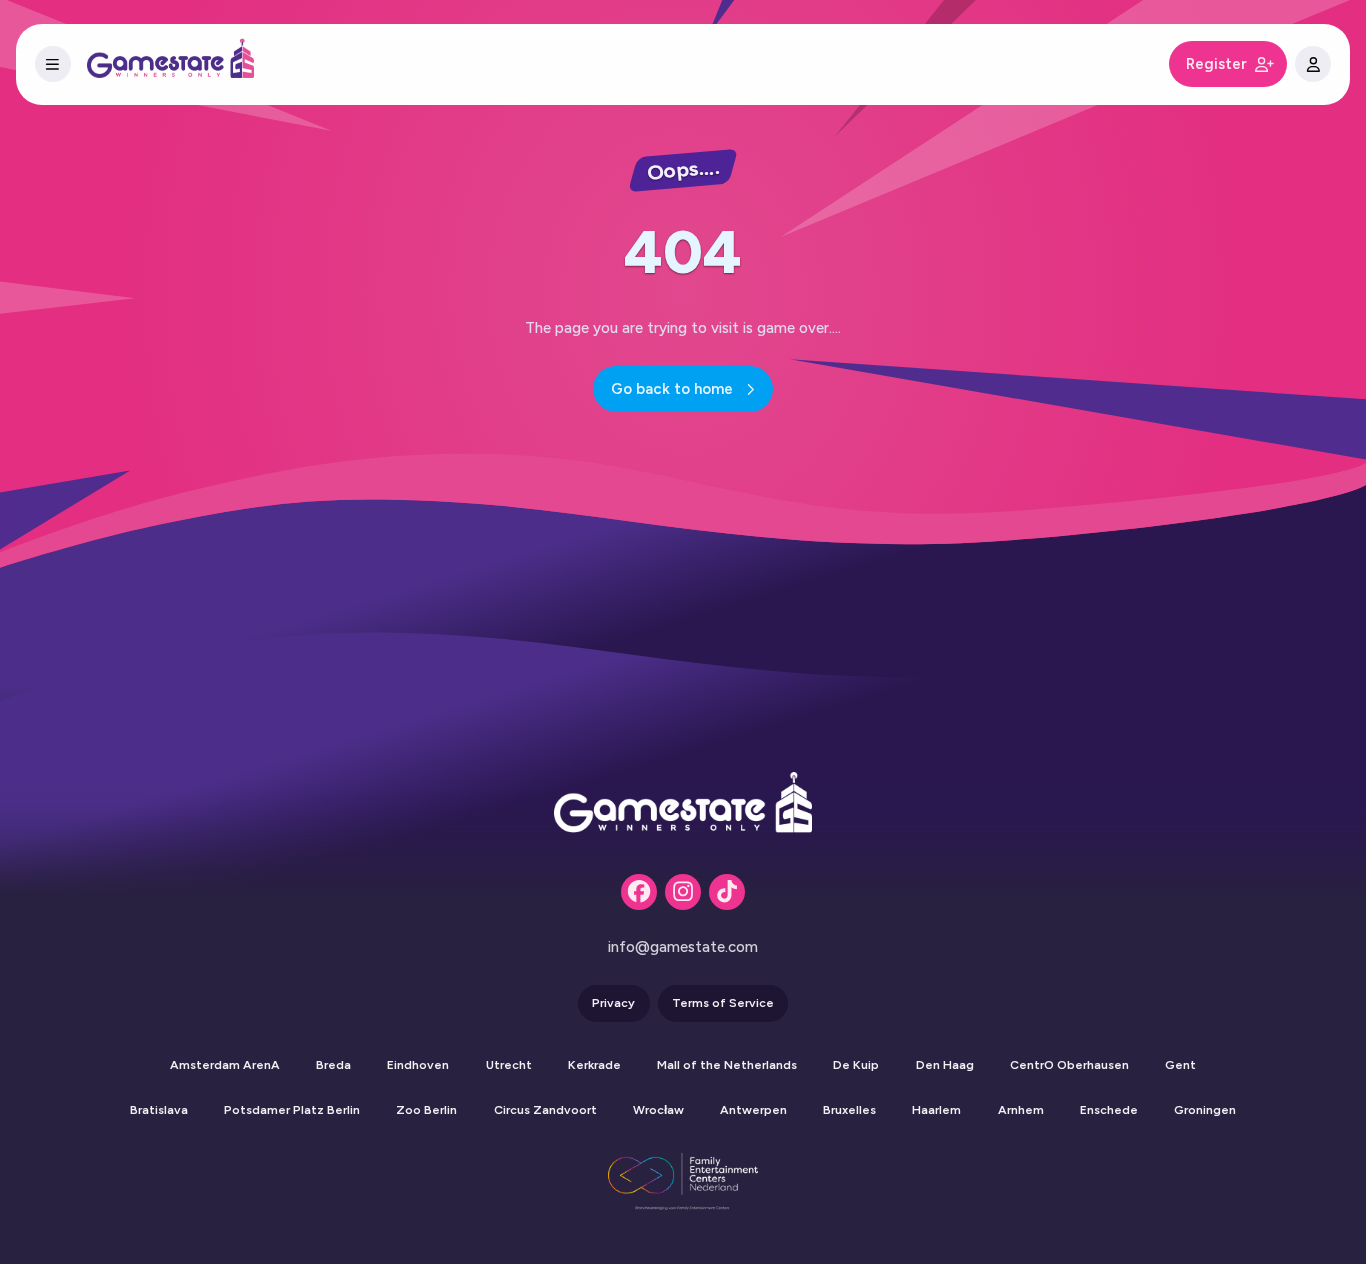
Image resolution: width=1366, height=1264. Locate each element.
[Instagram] (683, 892)
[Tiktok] (727, 892)
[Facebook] (639, 892)
